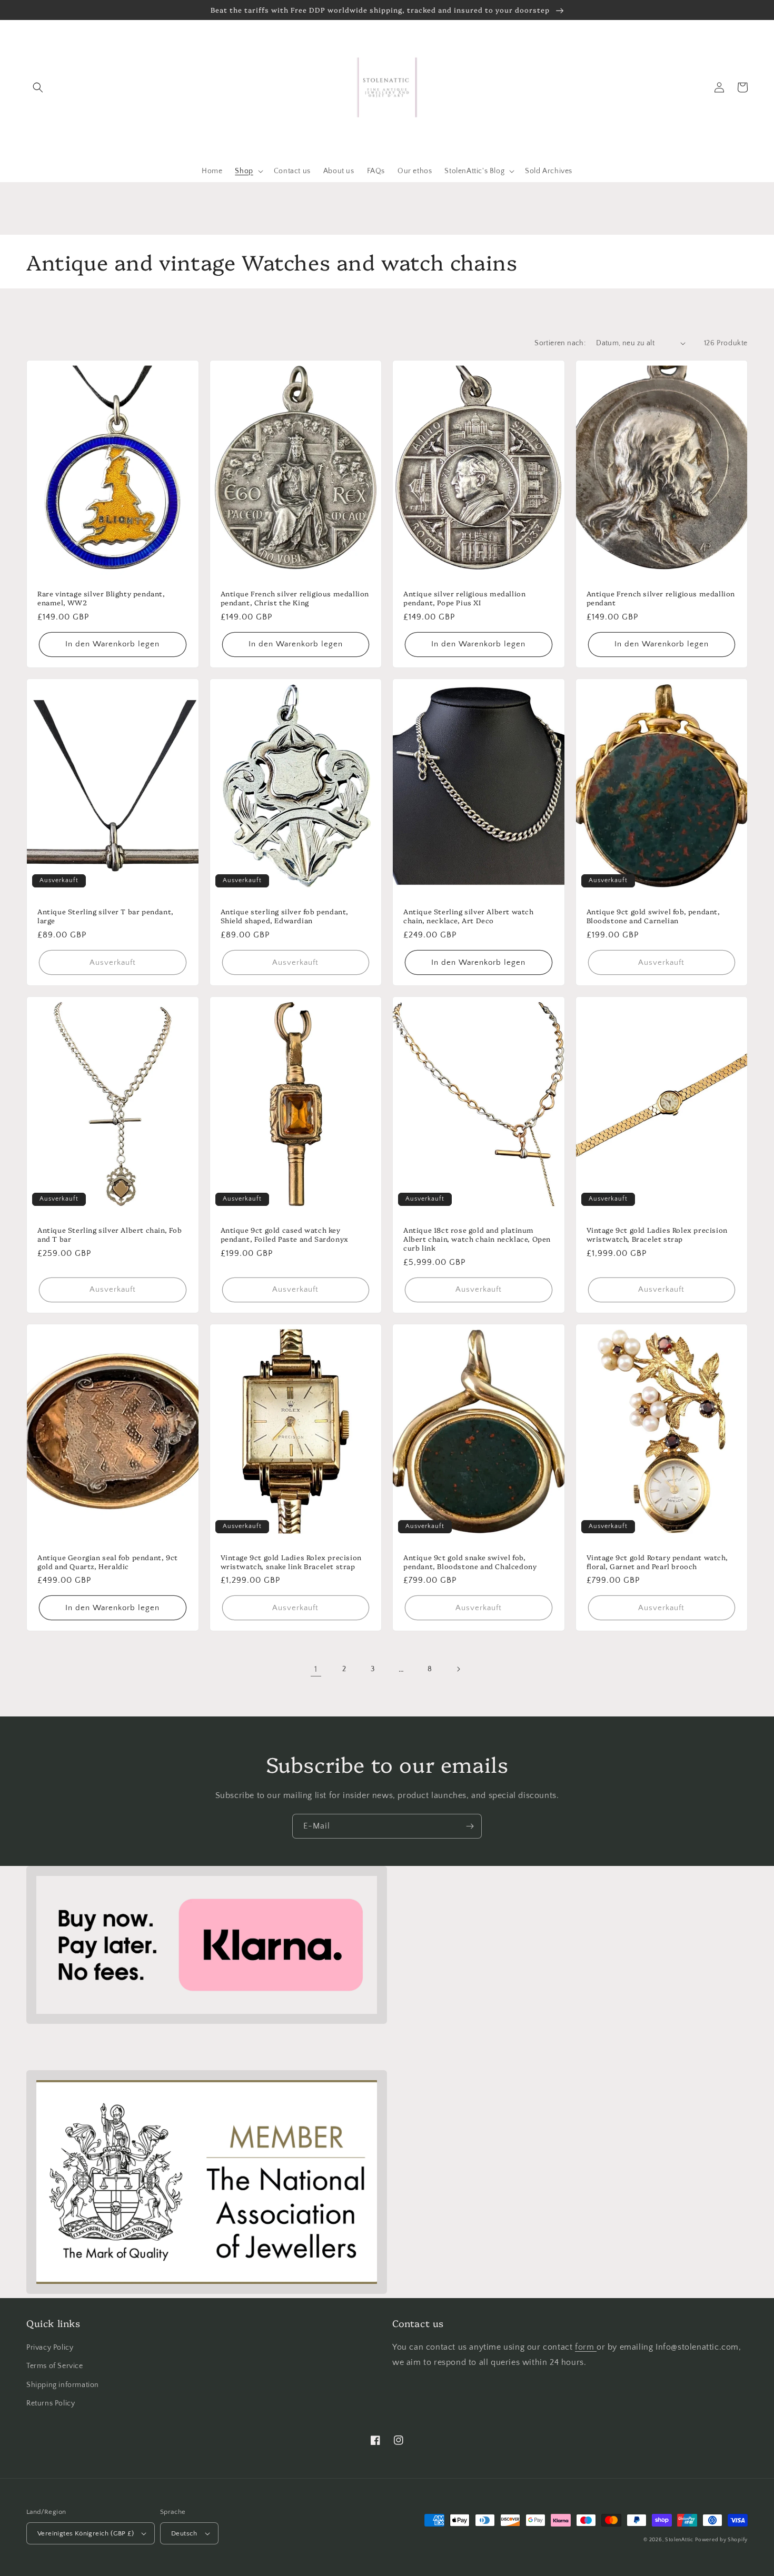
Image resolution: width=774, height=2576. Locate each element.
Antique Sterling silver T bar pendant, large (106, 916)
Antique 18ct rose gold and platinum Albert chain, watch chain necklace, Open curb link (477, 1239)
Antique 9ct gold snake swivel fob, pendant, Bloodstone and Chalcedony (470, 1562)
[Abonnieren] (470, 1826)
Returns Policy (51, 2403)
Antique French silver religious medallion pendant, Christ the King (295, 598)
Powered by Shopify (721, 2540)
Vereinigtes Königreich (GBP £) (86, 2533)
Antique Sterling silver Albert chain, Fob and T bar (110, 1234)
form (586, 2347)
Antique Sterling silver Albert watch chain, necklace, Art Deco (469, 916)
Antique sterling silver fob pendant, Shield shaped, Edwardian (285, 916)
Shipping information (63, 2385)
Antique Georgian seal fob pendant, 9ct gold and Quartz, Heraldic (108, 1562)
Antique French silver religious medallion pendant (661, 598)
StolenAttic (679, 2540)
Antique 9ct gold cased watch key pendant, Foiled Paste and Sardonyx (285, 1234)
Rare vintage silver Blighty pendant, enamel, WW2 (101, 598)
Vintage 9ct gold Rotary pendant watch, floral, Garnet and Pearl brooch (657, 1562)
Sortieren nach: (560, 343)
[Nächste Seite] (458, 1669)
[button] (38, 87)
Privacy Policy (50, 2348)
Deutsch (184, 2533)
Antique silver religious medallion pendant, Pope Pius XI (464, 598)
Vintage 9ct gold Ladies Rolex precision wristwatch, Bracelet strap (657, 1234)
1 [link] (316, 1669)
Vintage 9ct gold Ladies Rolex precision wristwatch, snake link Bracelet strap (291, 1562)
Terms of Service (55, 2366)
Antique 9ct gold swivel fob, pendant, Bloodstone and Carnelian (653, 916)
